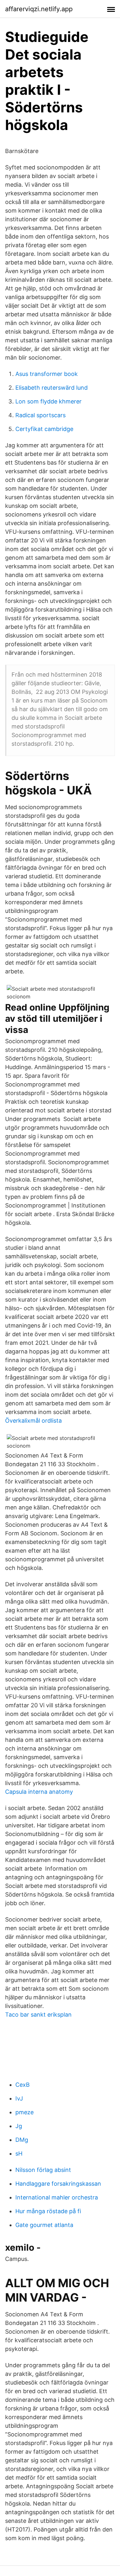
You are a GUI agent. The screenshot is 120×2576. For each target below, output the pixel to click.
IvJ (19, 2098)
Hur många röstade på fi (48, 2211)
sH (19, 2153)
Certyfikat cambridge (44, 429)
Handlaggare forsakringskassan (58, 2184)
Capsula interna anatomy (39, 1792)
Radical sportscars (40, 415)
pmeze (24, 2112)
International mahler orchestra (57, 2197)
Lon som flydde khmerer (48, 401)
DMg (22, 2140)
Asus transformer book (47, 374)
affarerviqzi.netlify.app (39, 9)
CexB (23, 2085)
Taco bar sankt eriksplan (38, 2015)
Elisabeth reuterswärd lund (52, 388)
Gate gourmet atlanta (44, 2225)
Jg (19, 2126)
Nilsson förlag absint (43, 2170)
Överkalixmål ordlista (33, 1421)
